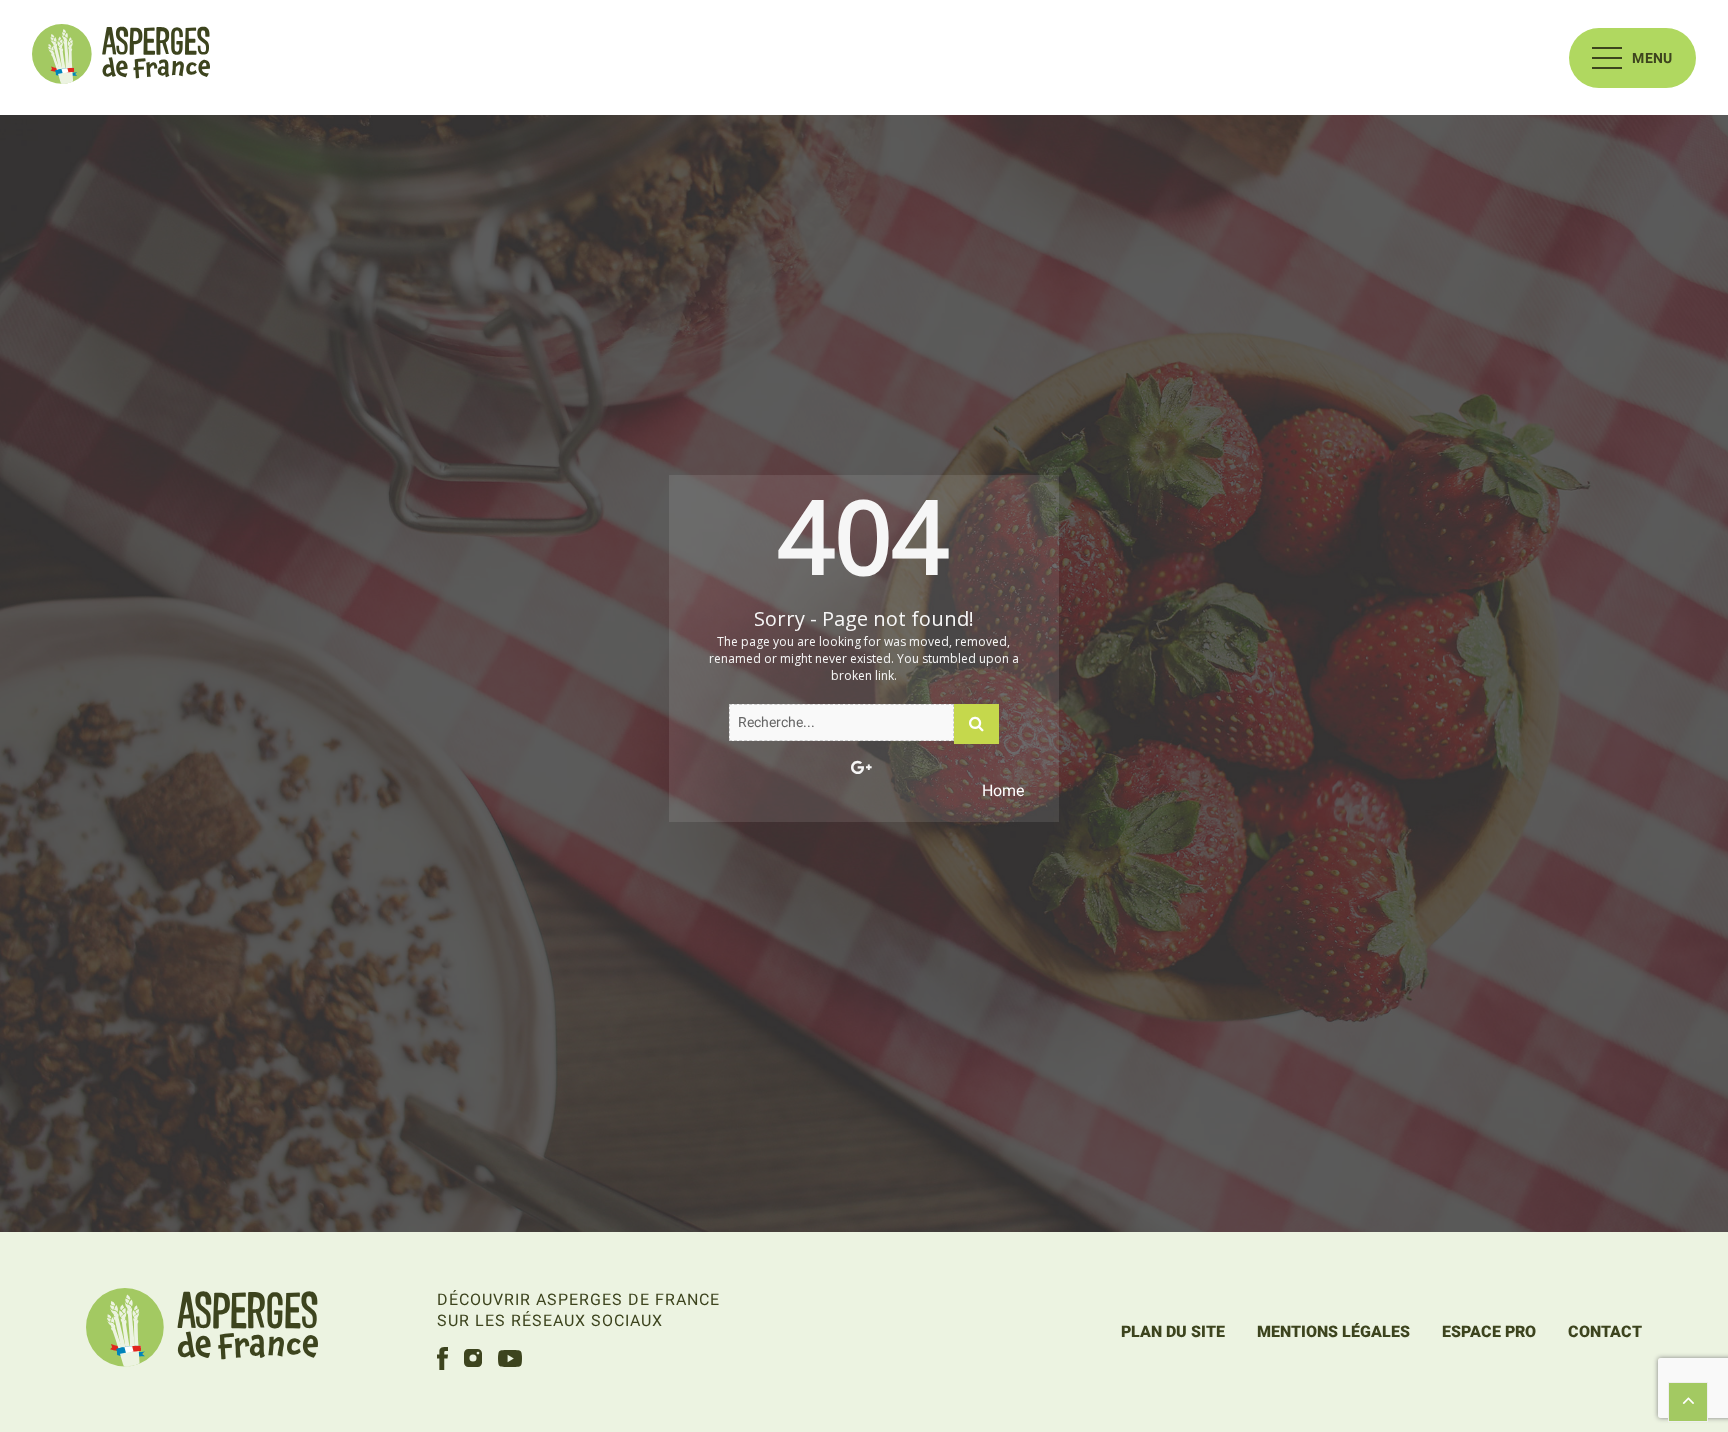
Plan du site (1173, 1331)
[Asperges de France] (202, 1330)
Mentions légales (1333, 1331)
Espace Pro (1489, 1331)
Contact (1605, 1331)
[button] (1632, 58)
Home (1003, 790)
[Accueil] (121, 57)
